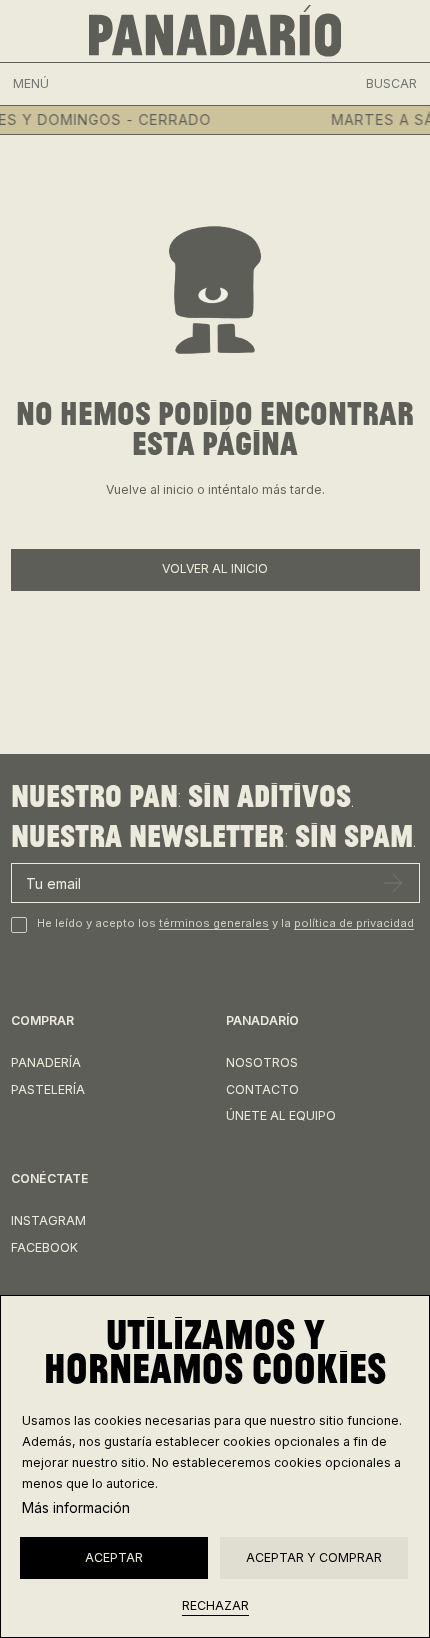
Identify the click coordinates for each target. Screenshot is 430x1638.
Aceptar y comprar (314, 1557)
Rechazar (215, 1605)
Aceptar (114, 1557)
